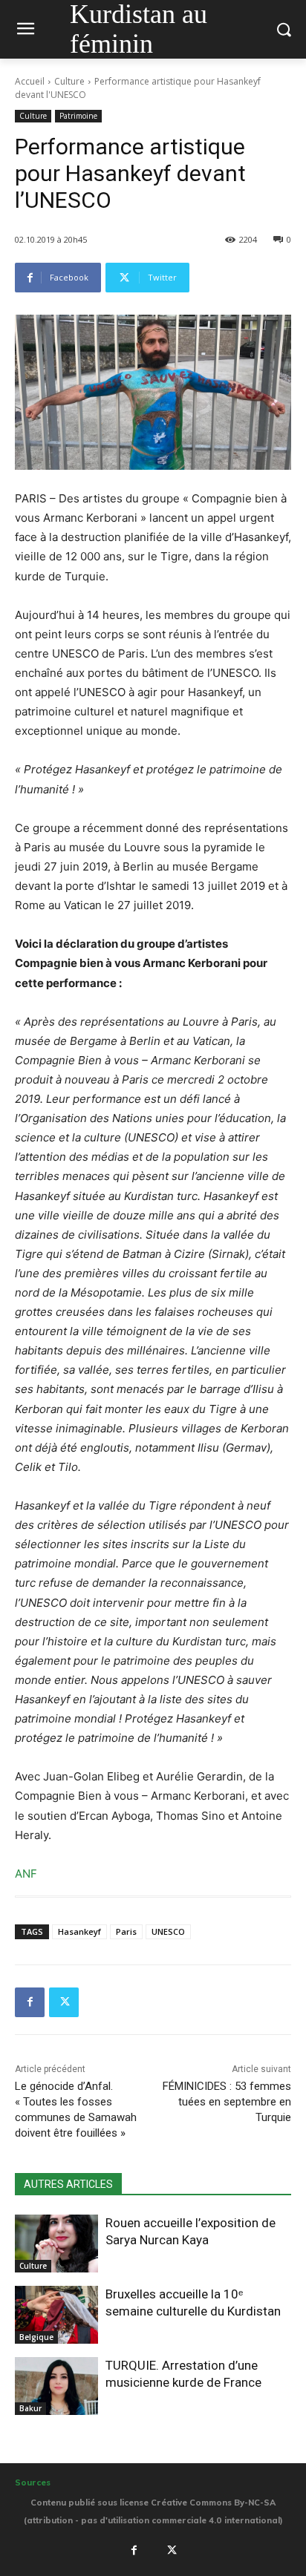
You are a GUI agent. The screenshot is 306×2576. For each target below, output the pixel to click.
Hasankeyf (79, 1931)
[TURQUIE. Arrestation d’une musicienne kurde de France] (56, 2386)
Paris (126, 1931)
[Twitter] (64, 2002)
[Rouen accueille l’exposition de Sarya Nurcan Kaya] (56, 2244)
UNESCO (168, 1931)
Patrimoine (78, 116)
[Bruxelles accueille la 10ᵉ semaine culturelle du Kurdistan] (56, 2315)
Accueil (30, 81)
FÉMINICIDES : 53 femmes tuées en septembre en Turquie (227, 2102)
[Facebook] (30, 2002)
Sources (33, 2482)
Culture (69, 81)
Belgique (36, 2337)
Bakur (30, 2408)
